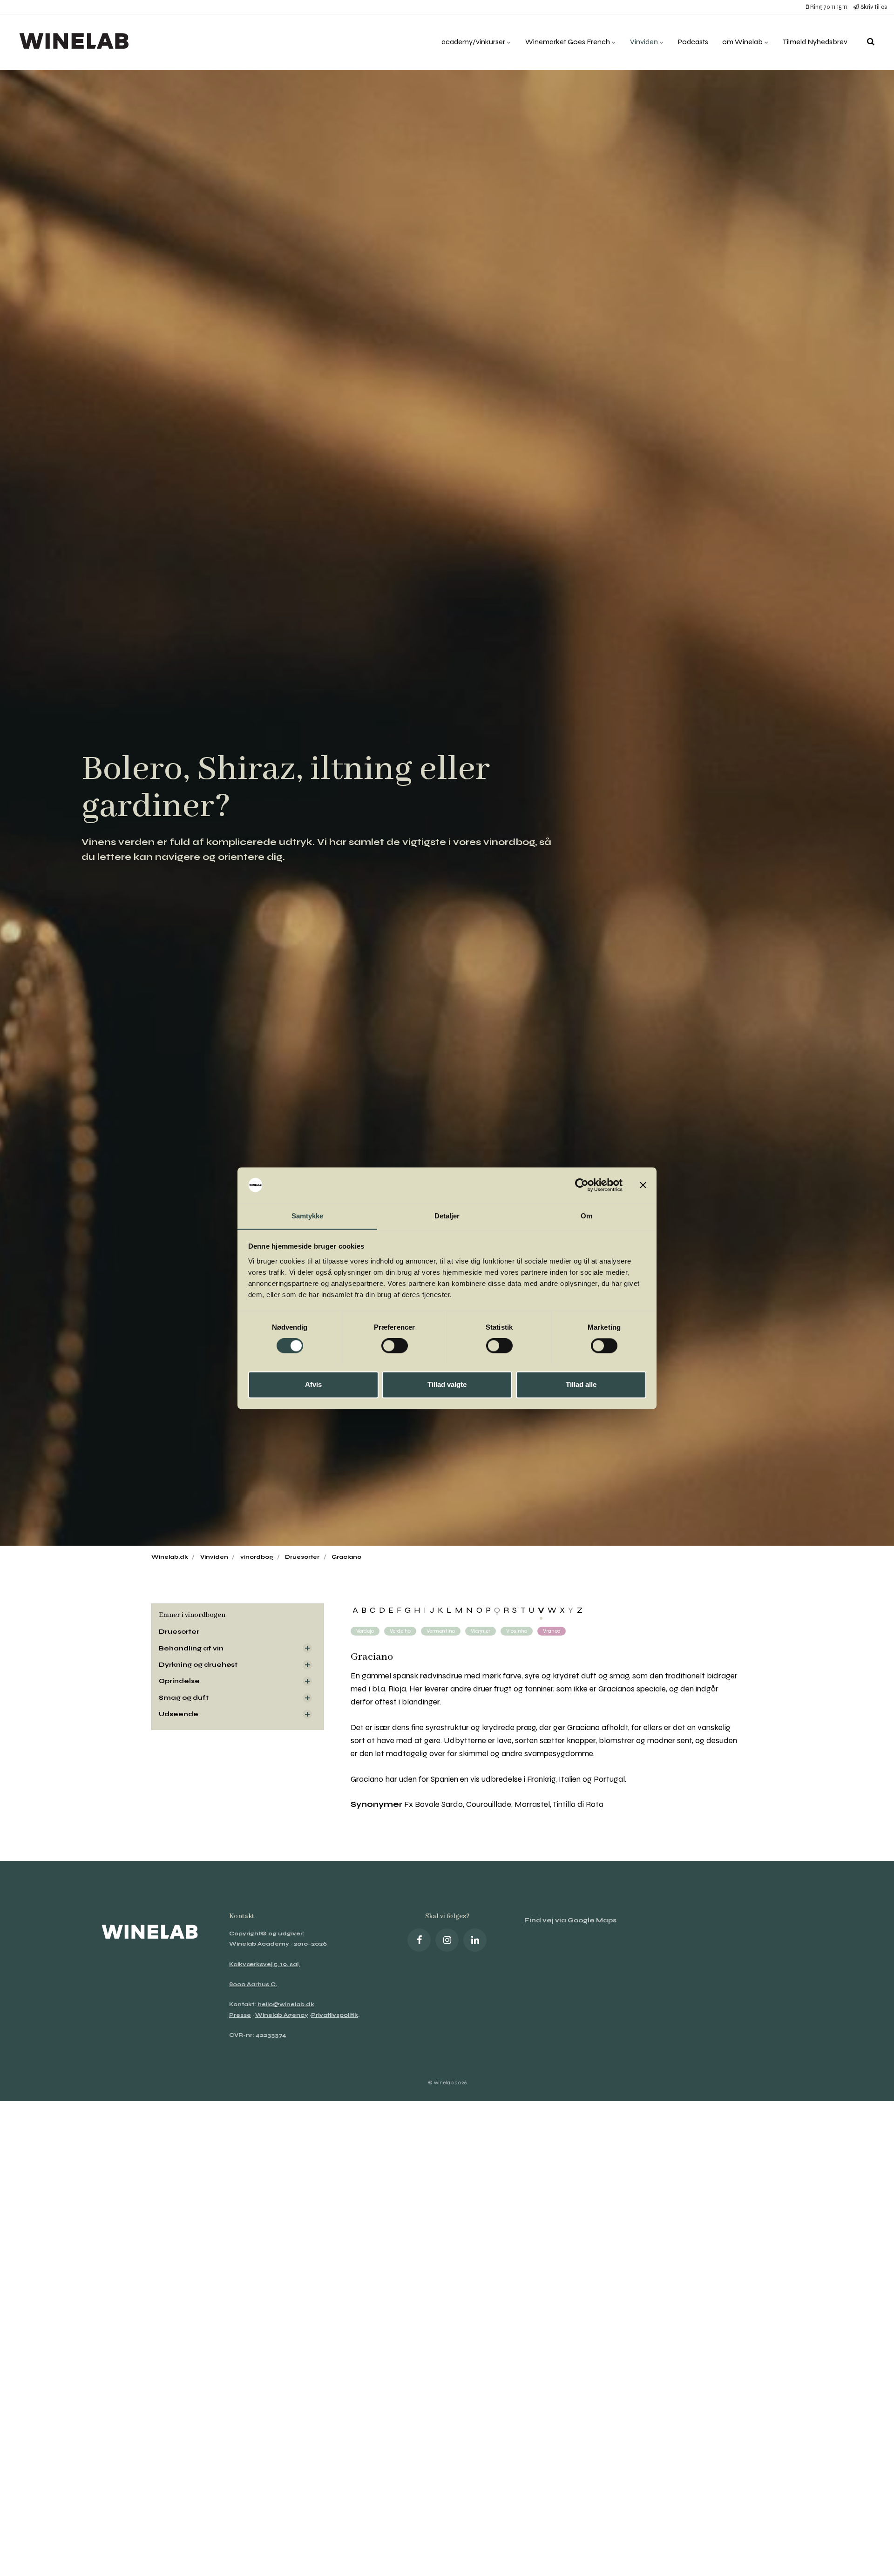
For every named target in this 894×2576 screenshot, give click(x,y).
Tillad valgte (447, 1384)
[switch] (395, 1345)
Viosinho (517, 1631)
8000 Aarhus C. (253, 1984)
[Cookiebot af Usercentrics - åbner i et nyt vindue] (582, 1185)
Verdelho (400, 1631)
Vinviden (645, 42)
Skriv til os (873, 7)
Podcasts (693, 42)
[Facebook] (419, 1940)
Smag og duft (184, 1698)
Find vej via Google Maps (570, 1920)
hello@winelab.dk (286, 2004)
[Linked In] (475, 1940)
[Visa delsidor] (307, 1648)
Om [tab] (586, 1216)
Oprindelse (179, 1681)
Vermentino (441, 1631)
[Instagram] (447, 1940)
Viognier (481, 1631)
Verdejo (365, 1631)
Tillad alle (581, 1384)
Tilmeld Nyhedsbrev (815, 42)
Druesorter (179, 1632)
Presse (240, 2015)
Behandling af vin (191, 1648)
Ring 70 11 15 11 (828, 7)
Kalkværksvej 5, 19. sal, (264, 1964)
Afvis (313, 1384)
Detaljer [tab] (447, 1216)
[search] (871, 42)
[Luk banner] (643, 1185)
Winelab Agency (282, 2015)
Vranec (552, 1631)
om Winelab (743, 42)
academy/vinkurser (474, 42)
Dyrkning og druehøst (198, 1665)
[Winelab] (76, 42)
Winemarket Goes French (568, 42)
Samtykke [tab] (308, 1216)
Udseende (179, 1714)
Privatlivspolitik (335, 2015)
